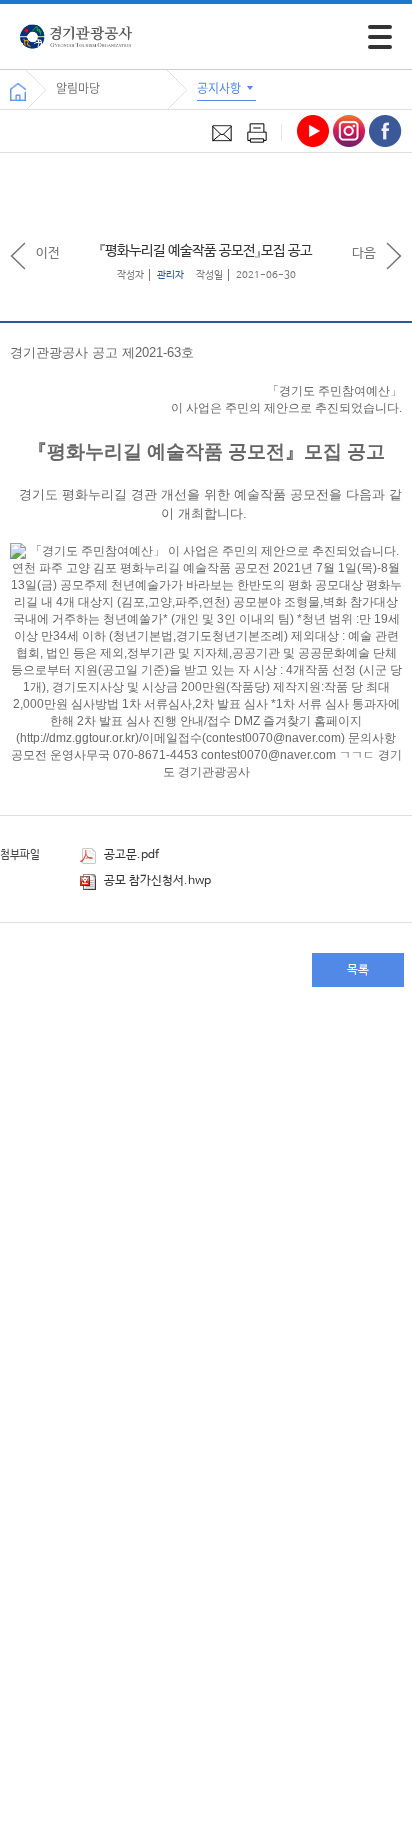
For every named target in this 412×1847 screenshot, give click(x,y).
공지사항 (220, 88)
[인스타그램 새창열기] (349, 131)
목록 (358, 970)
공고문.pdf (130, 855)
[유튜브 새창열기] (313, 131)
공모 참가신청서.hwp (156, 881)
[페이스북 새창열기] (385, 131)
